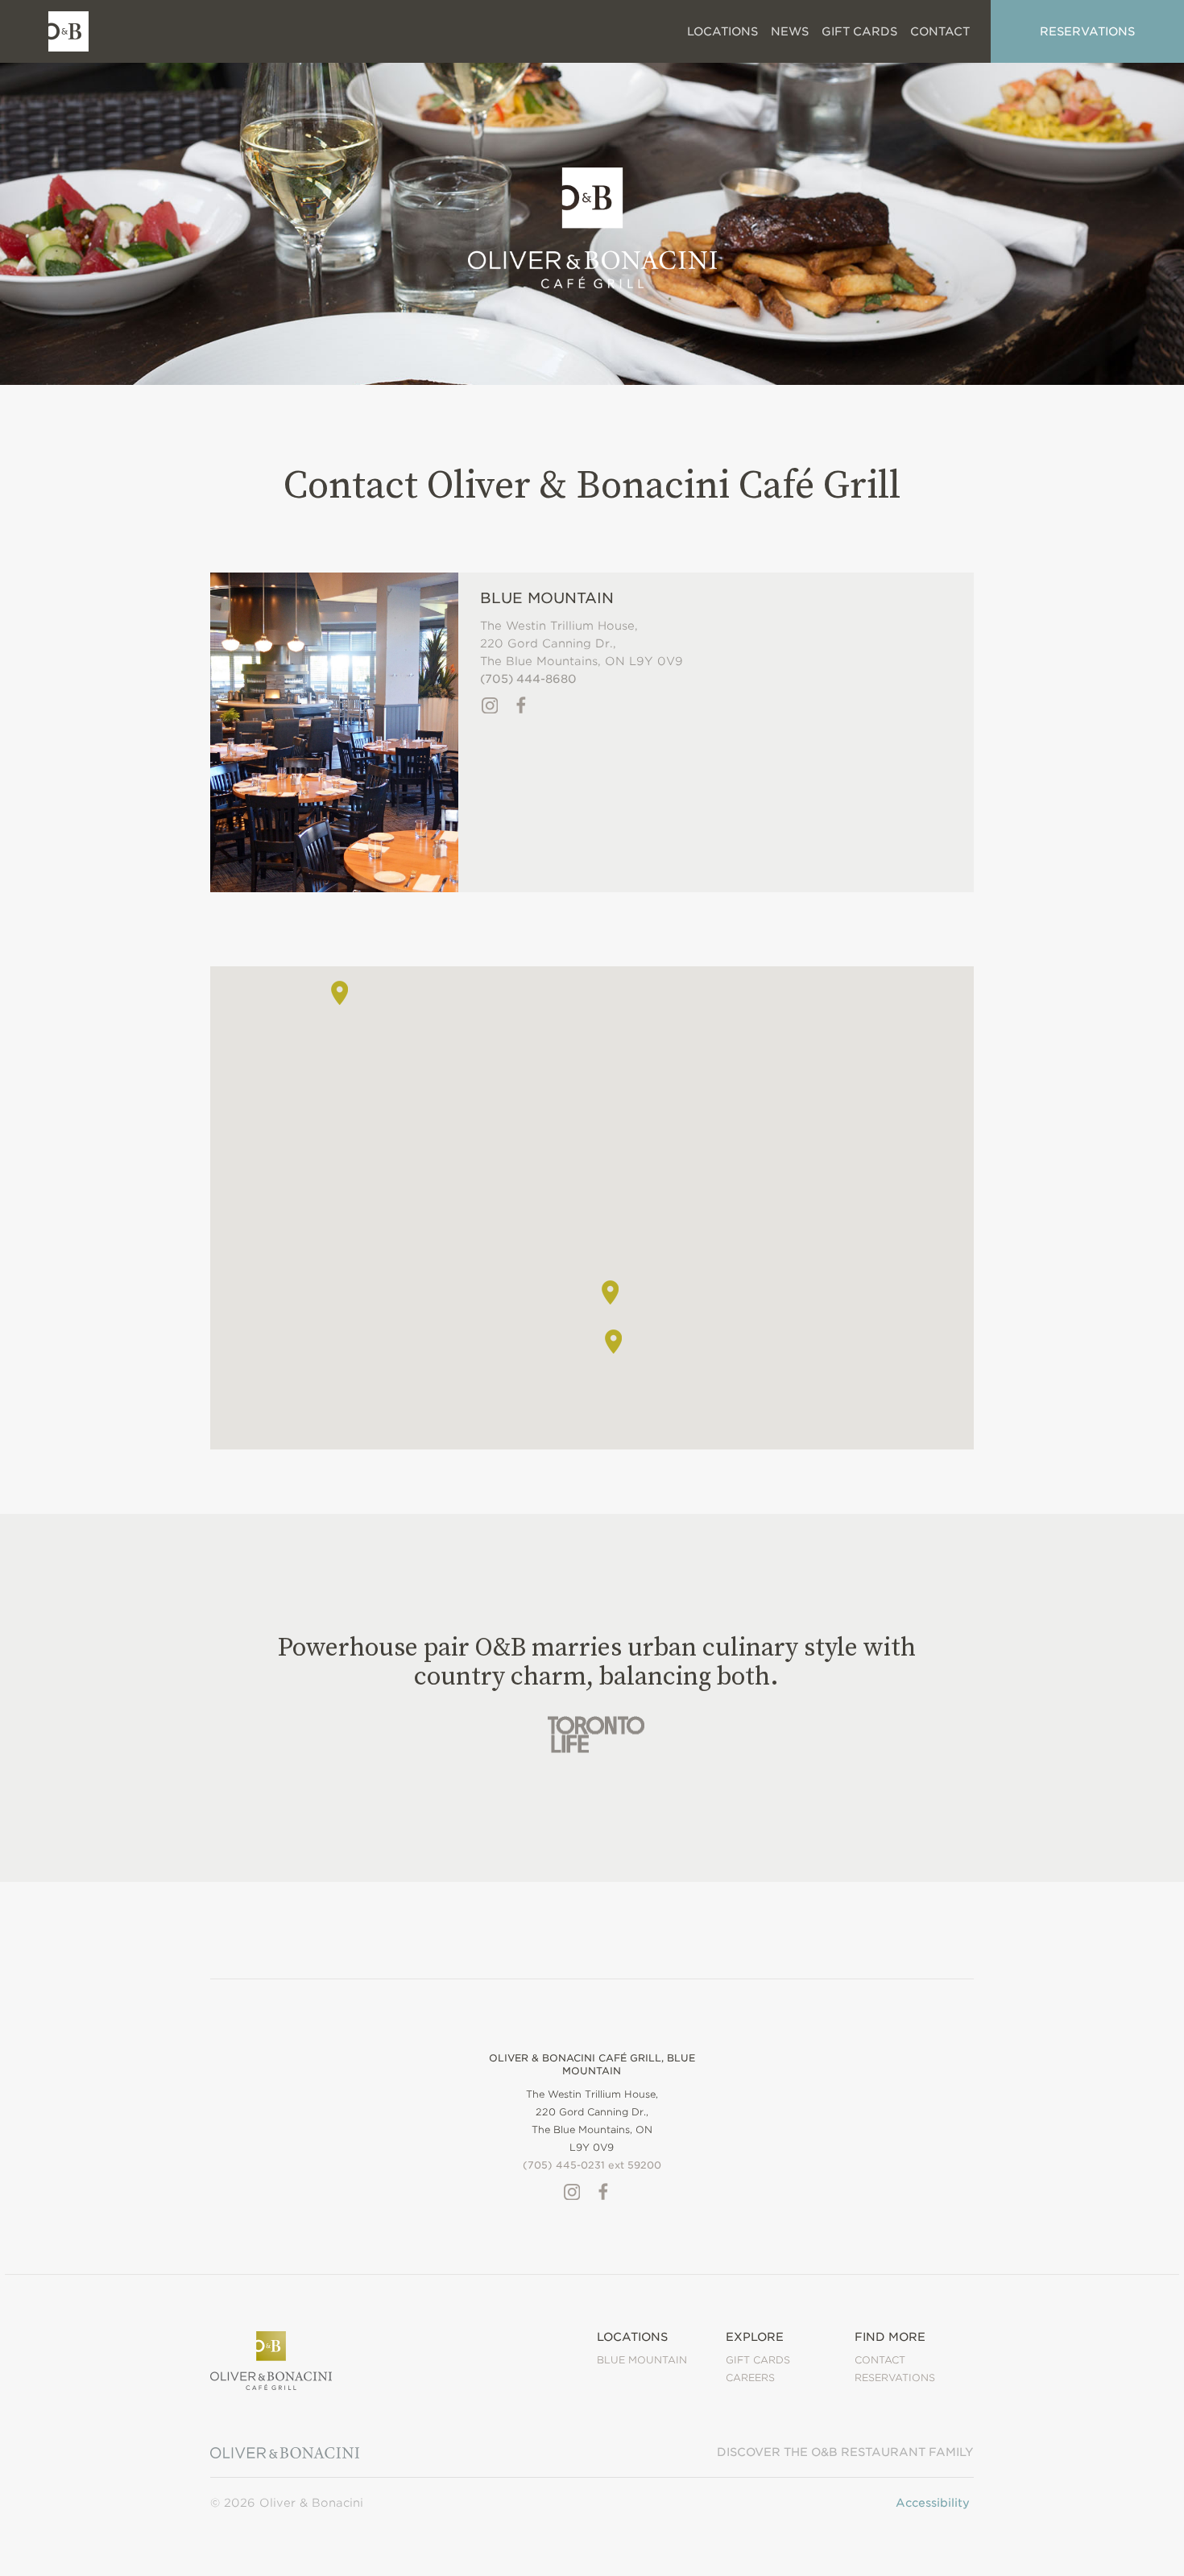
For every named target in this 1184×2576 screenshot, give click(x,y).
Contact (880, 2360)
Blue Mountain (547, 598)
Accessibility (933, 2503)
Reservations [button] (1087, 31)
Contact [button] (940, 31)
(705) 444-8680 (528, 679)
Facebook (521, 705)
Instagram (490, 705)
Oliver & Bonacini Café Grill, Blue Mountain (592, 2064)
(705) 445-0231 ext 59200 (592, 2165)
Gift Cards (859, 31)
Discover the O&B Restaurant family (845, 2452)
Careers (750, 2378)
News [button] (790, 31)
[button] (610, 1292)
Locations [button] (722, 31)
